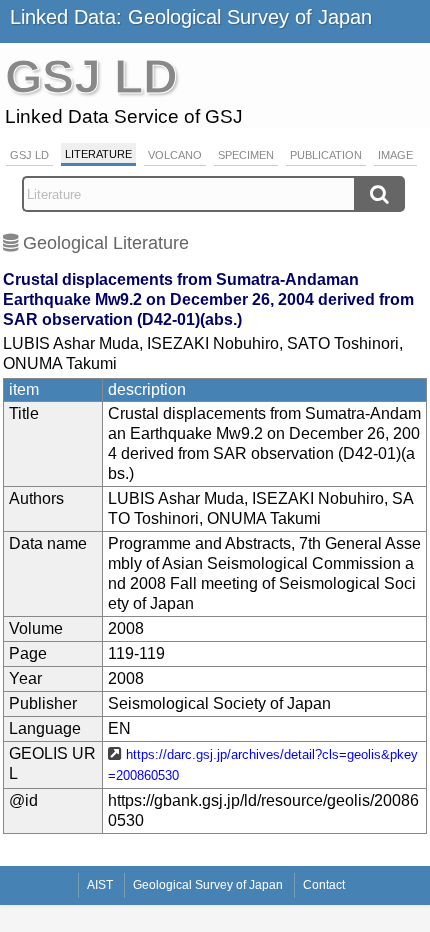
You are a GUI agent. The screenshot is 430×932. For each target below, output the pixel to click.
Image (395, 155)
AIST (100, 885)
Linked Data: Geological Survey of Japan (191, 17)
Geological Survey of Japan (208, 885)
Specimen (246, 155)
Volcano (175, 155)
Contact (324, 885)
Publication (326, 155)
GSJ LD (29, 155)
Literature (98, 154)
